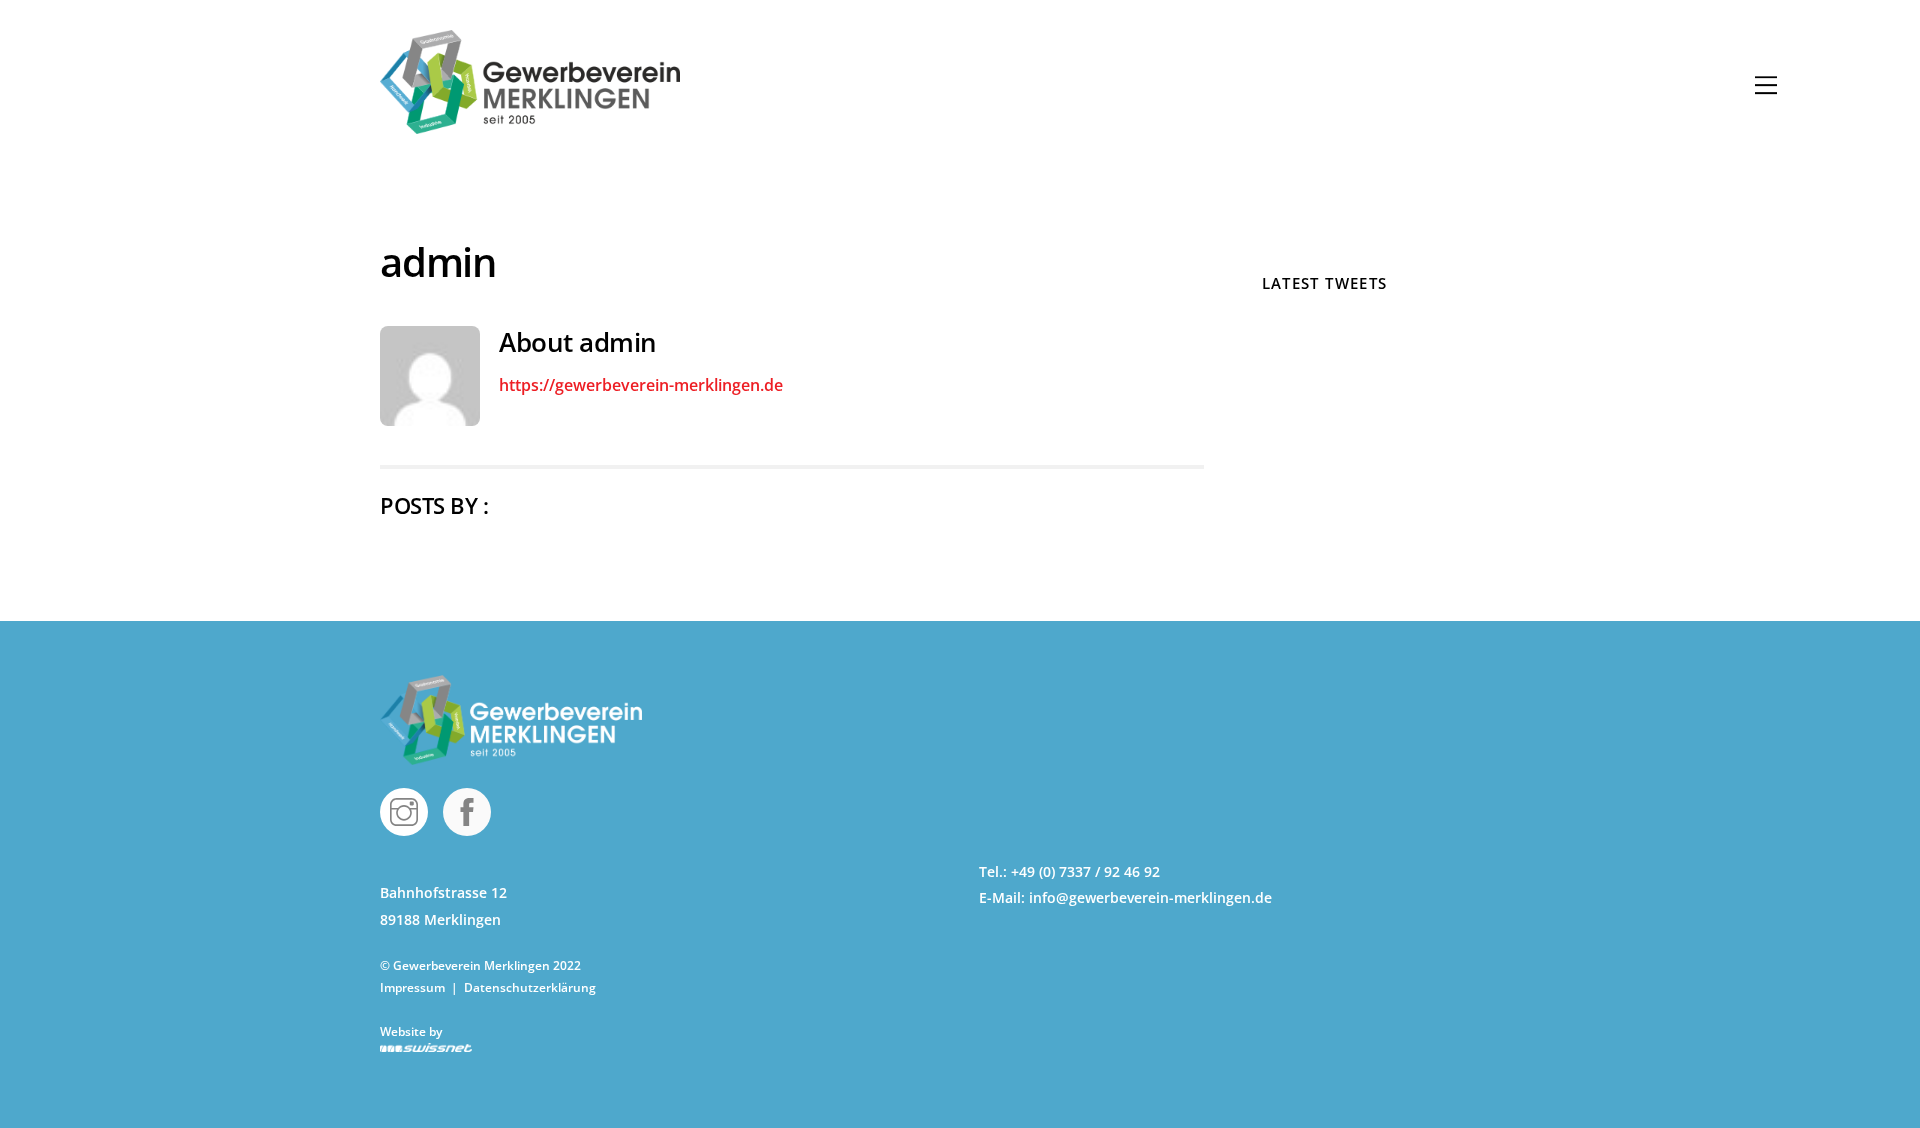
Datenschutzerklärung (530, 987)
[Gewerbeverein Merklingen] (530, 123)
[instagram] (407, 810)
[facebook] (470, 810)
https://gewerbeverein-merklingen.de (641, 385)
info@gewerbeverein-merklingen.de (1150, 897)
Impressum (414, 987)
